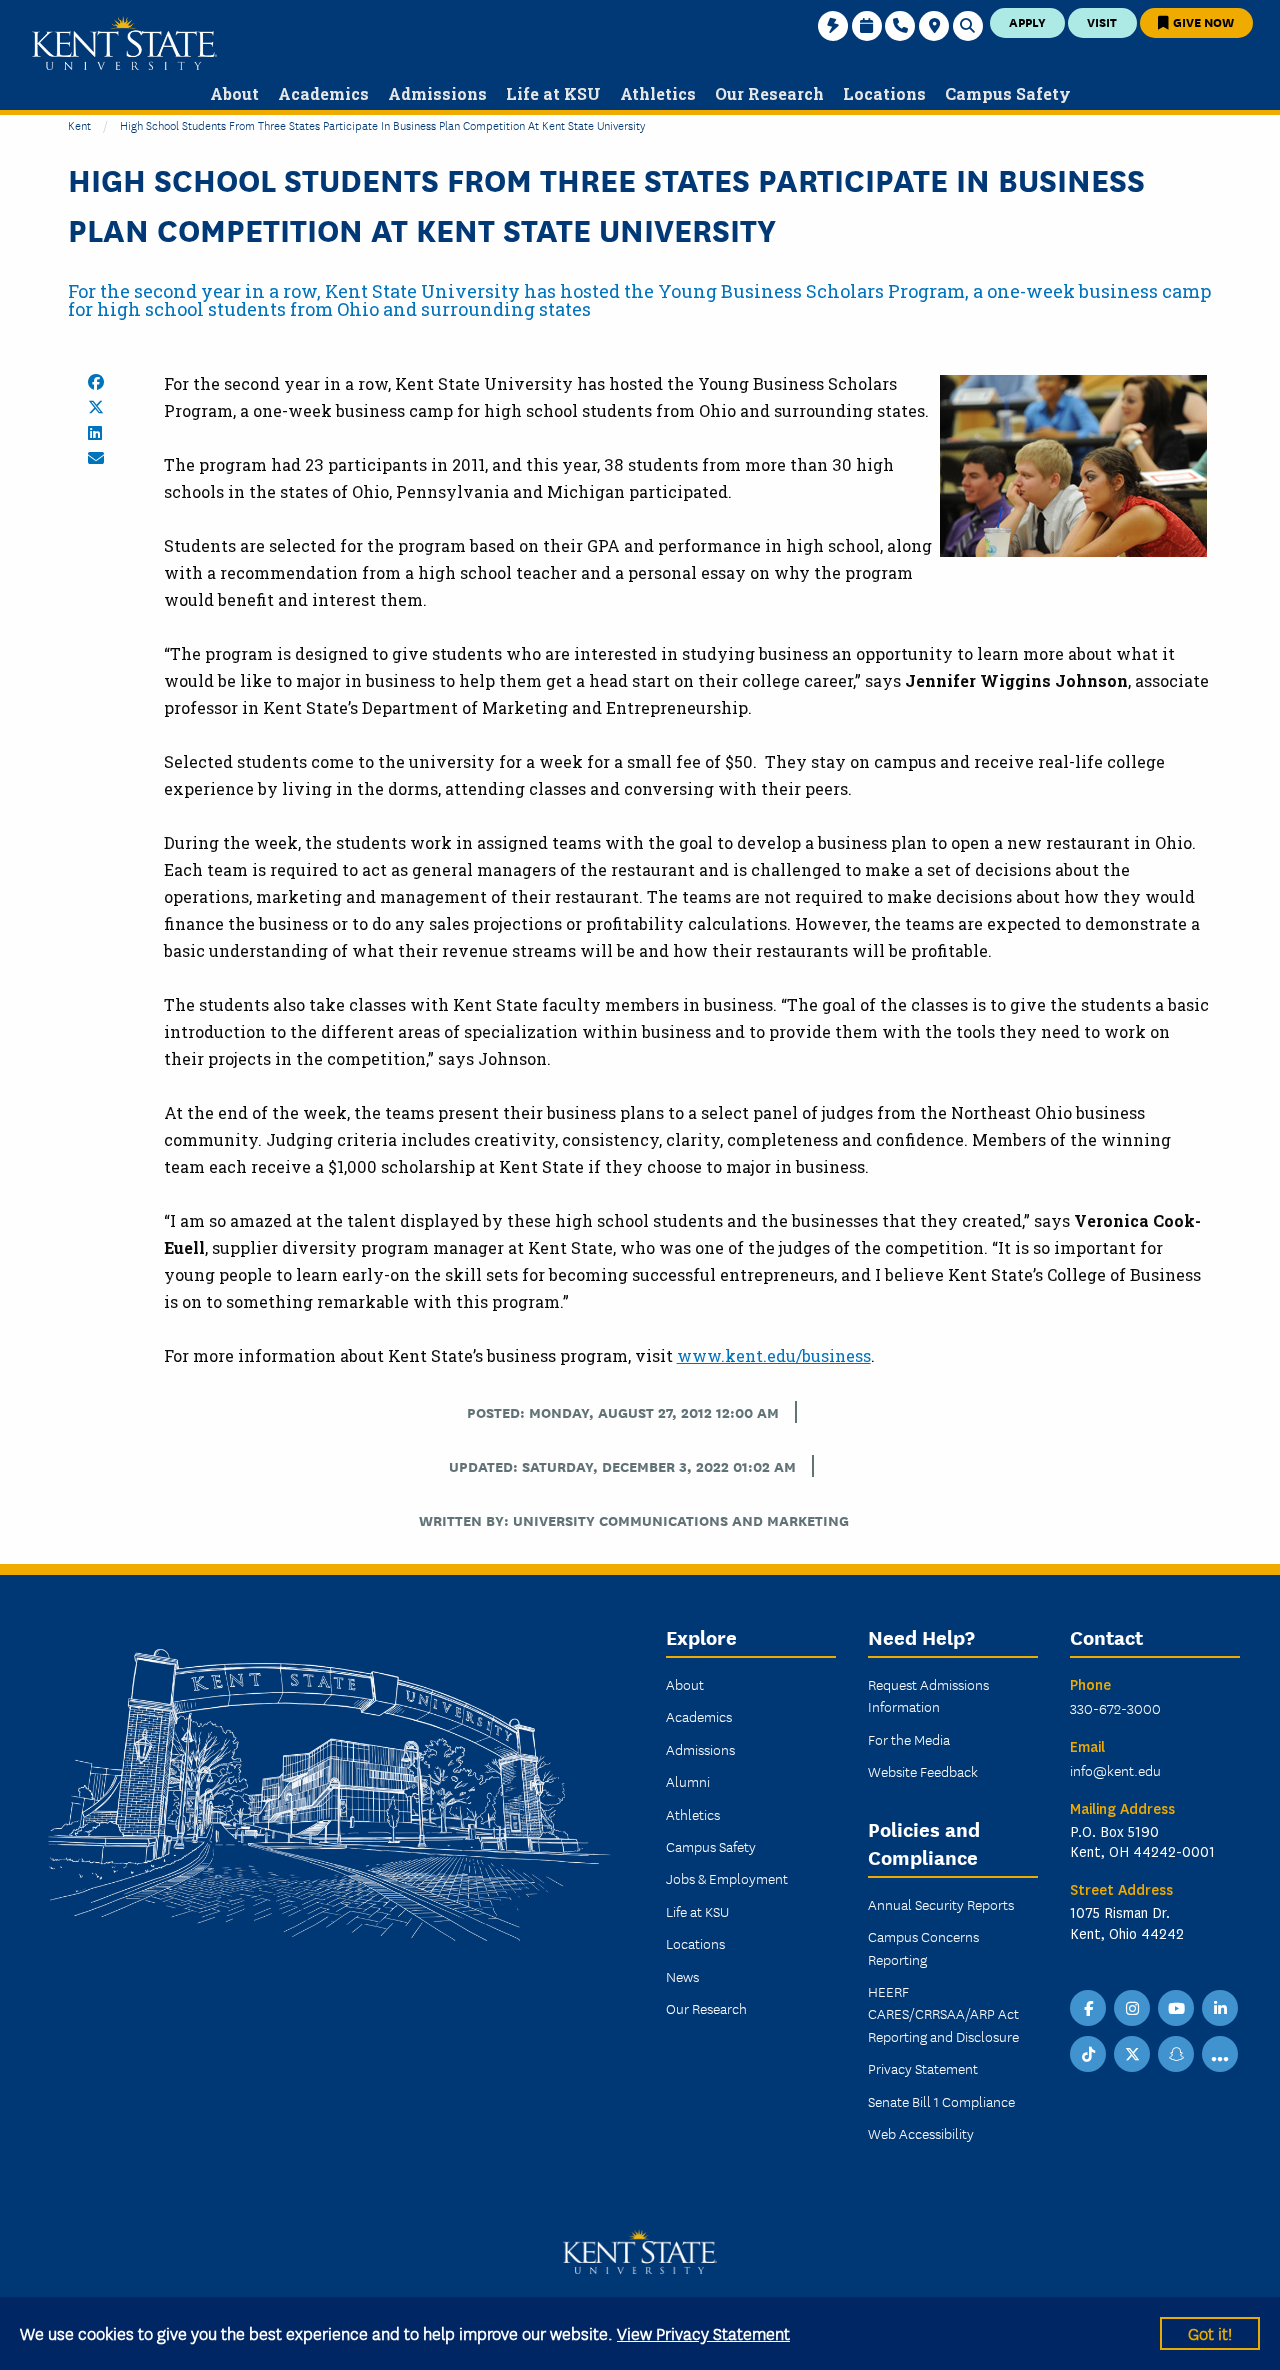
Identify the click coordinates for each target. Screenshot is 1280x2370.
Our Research (706, 2008)
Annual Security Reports (941, 1904)
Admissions (700, 1749)
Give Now (1202, 21)
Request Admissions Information (928, 1695)
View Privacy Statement (703, 2332)
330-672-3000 (1115, 1708)
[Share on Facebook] (96, 382)
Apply (1027, 21)
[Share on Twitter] (96, 407)
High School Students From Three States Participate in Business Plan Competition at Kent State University (382, 124)
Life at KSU (697, 1911)
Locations (695, 1943)
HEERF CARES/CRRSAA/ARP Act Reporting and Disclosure (943, 2013)
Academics (699, 1716)
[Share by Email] (96, 458)
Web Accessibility (921, 2133)
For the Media (909, 1739)
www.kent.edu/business (774, 1355)
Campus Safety (711, 1846)
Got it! (1210, 2332)
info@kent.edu (1115, 1770)
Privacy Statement (923, 2068)
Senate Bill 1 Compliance (941, 2101)
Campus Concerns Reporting (923, 1947)
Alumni (688, 1781)
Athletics (693, 1814)
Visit (1102, 21)
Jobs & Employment (727, 1878)
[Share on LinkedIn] (95, 433)
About (685, 1684)
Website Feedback (923, 1771)
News (682, 1976)
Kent (79, 124)
